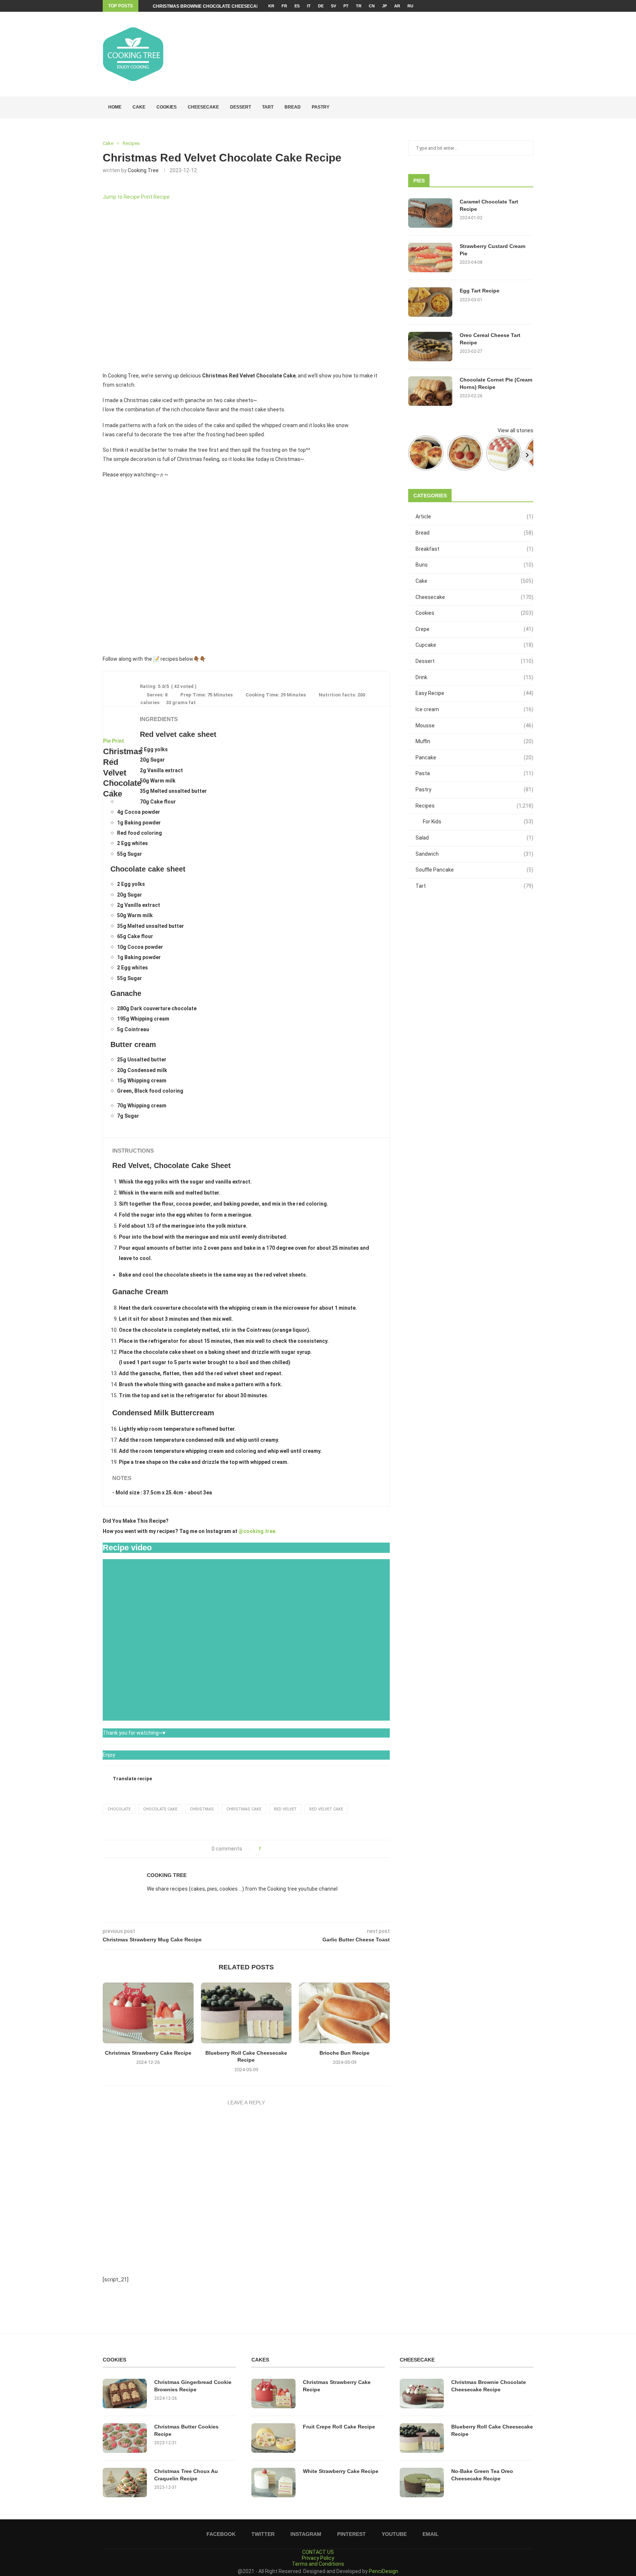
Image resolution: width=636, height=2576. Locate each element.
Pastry (321, 107)
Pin (107, 741)
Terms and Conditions (318, 2564)
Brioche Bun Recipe (344, 2053)
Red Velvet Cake (326, 1809)
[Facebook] (508, 6)
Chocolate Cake (160, 1809)
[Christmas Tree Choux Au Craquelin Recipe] (125, 2483)
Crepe (474, 629)
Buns (474, 565)
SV (333, 6)
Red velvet (285, 1809)
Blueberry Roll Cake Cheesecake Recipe (492, 2430)
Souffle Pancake (474, 870)
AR (397, 6)
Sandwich (474, 854)
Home (115, 107)
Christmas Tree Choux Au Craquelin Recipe (186, 2475)
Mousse (474, 725)
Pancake (474, 757)
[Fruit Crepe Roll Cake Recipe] (273, 2438)
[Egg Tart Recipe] (430, 302)
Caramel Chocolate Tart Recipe (489, 205)
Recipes (474, 806)
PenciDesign (384, 2571)
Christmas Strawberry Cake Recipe (148, 2053)
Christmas (202, 1809)
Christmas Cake (244, 1809)
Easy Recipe (474, 693)
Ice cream (474, 709)
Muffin (474, 741)
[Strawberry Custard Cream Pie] (430, 258)
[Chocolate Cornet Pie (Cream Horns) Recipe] (430, 391)
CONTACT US (318, 2552)
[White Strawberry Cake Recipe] (273, 2483)
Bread (293, 107)
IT (309, 6)
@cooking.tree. (258, 1531)
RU (410, 6)
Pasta (474, 773)
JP (384, 6)
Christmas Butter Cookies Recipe (186, 2430)
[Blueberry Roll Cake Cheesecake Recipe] (246, 2013)
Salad (474, 838)
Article (474, 517)
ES (297, 6)
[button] (112, 567)
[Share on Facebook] (269, 1849)
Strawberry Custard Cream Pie (492, 250)
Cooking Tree (143, 170)
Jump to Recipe (121, 197)
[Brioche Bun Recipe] (344, 2013)
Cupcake (474, 645)
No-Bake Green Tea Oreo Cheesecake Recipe (482, 2475)
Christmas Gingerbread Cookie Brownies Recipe (193, 2386)
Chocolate (119, 1809)
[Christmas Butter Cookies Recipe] (125, 2438)
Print (118, 741)
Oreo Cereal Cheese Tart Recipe (490, 339)
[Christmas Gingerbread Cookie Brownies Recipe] (125, 2394)
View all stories (515, 430)
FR (284, 6)
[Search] (530, 107)
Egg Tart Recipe (480, 291)
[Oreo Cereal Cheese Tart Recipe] (430, 347)
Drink (474, 677)
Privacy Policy (318, 2558)
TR (359, 6)
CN (372, 6)
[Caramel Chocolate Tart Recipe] (430, 213)
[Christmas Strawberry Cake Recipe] (148, 2013)
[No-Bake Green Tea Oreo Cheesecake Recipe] (422, 2483)
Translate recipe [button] (132, 1779)
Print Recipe (155, 197)
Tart (268, 107)
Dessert (241, 107)
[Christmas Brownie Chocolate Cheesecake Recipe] (422, 2394)
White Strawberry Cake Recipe (341, 2471)
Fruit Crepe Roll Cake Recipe (339, 2427)
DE (321, 6)
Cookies (167, 107)
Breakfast (474, 549)
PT (346, 6)
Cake (139, 107)
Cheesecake (203, 107)
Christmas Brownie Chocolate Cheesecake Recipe (217, 6)
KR (271, 6)
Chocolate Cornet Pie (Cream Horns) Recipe (496, 383)
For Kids (478, 822)
